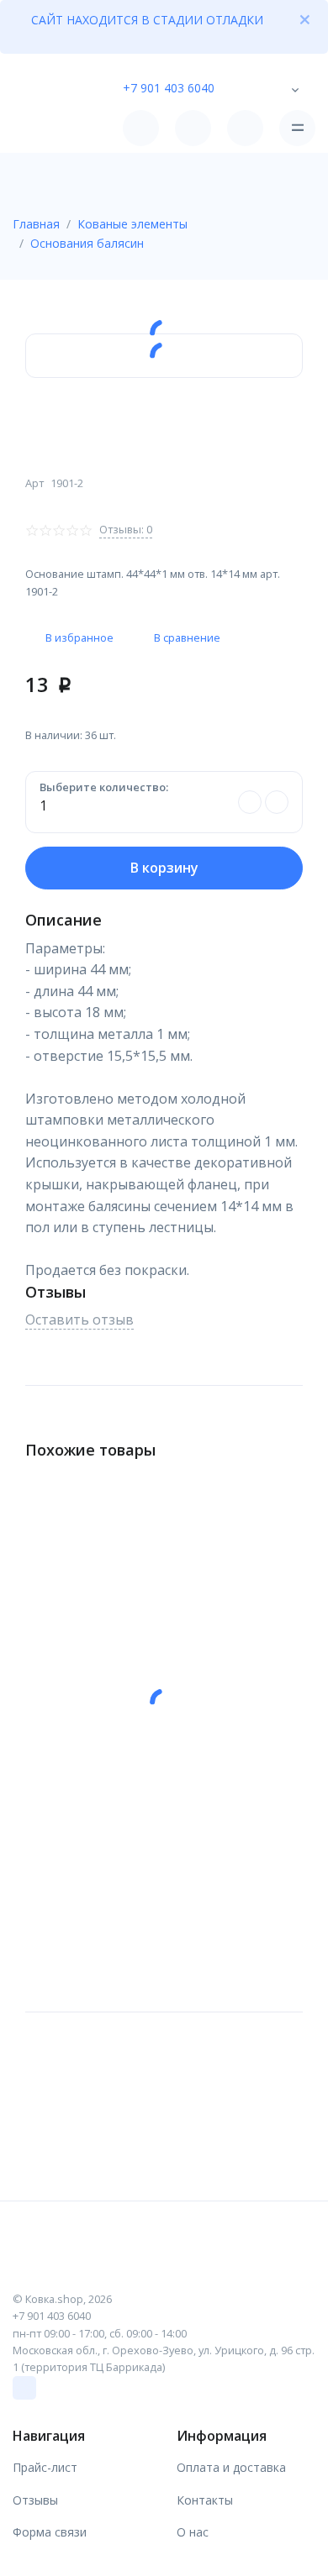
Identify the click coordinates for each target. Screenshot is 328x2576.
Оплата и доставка (231, 2467)
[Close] (304, 19)
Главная (36, 224)
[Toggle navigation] (297, 128)
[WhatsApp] (24, 2388)
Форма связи (50, 2532)
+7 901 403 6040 (169, 88)
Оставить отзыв (79, 1319)
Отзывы (35, 2500)
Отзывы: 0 (126, 529)
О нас (193, 2532)
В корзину (164, 868)
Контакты (205, 2500)
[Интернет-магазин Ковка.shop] (164, 2266)
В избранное (79, 637)
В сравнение (187, 637)
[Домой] (60, 128)
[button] (246, 86)
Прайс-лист (45, 2467)
